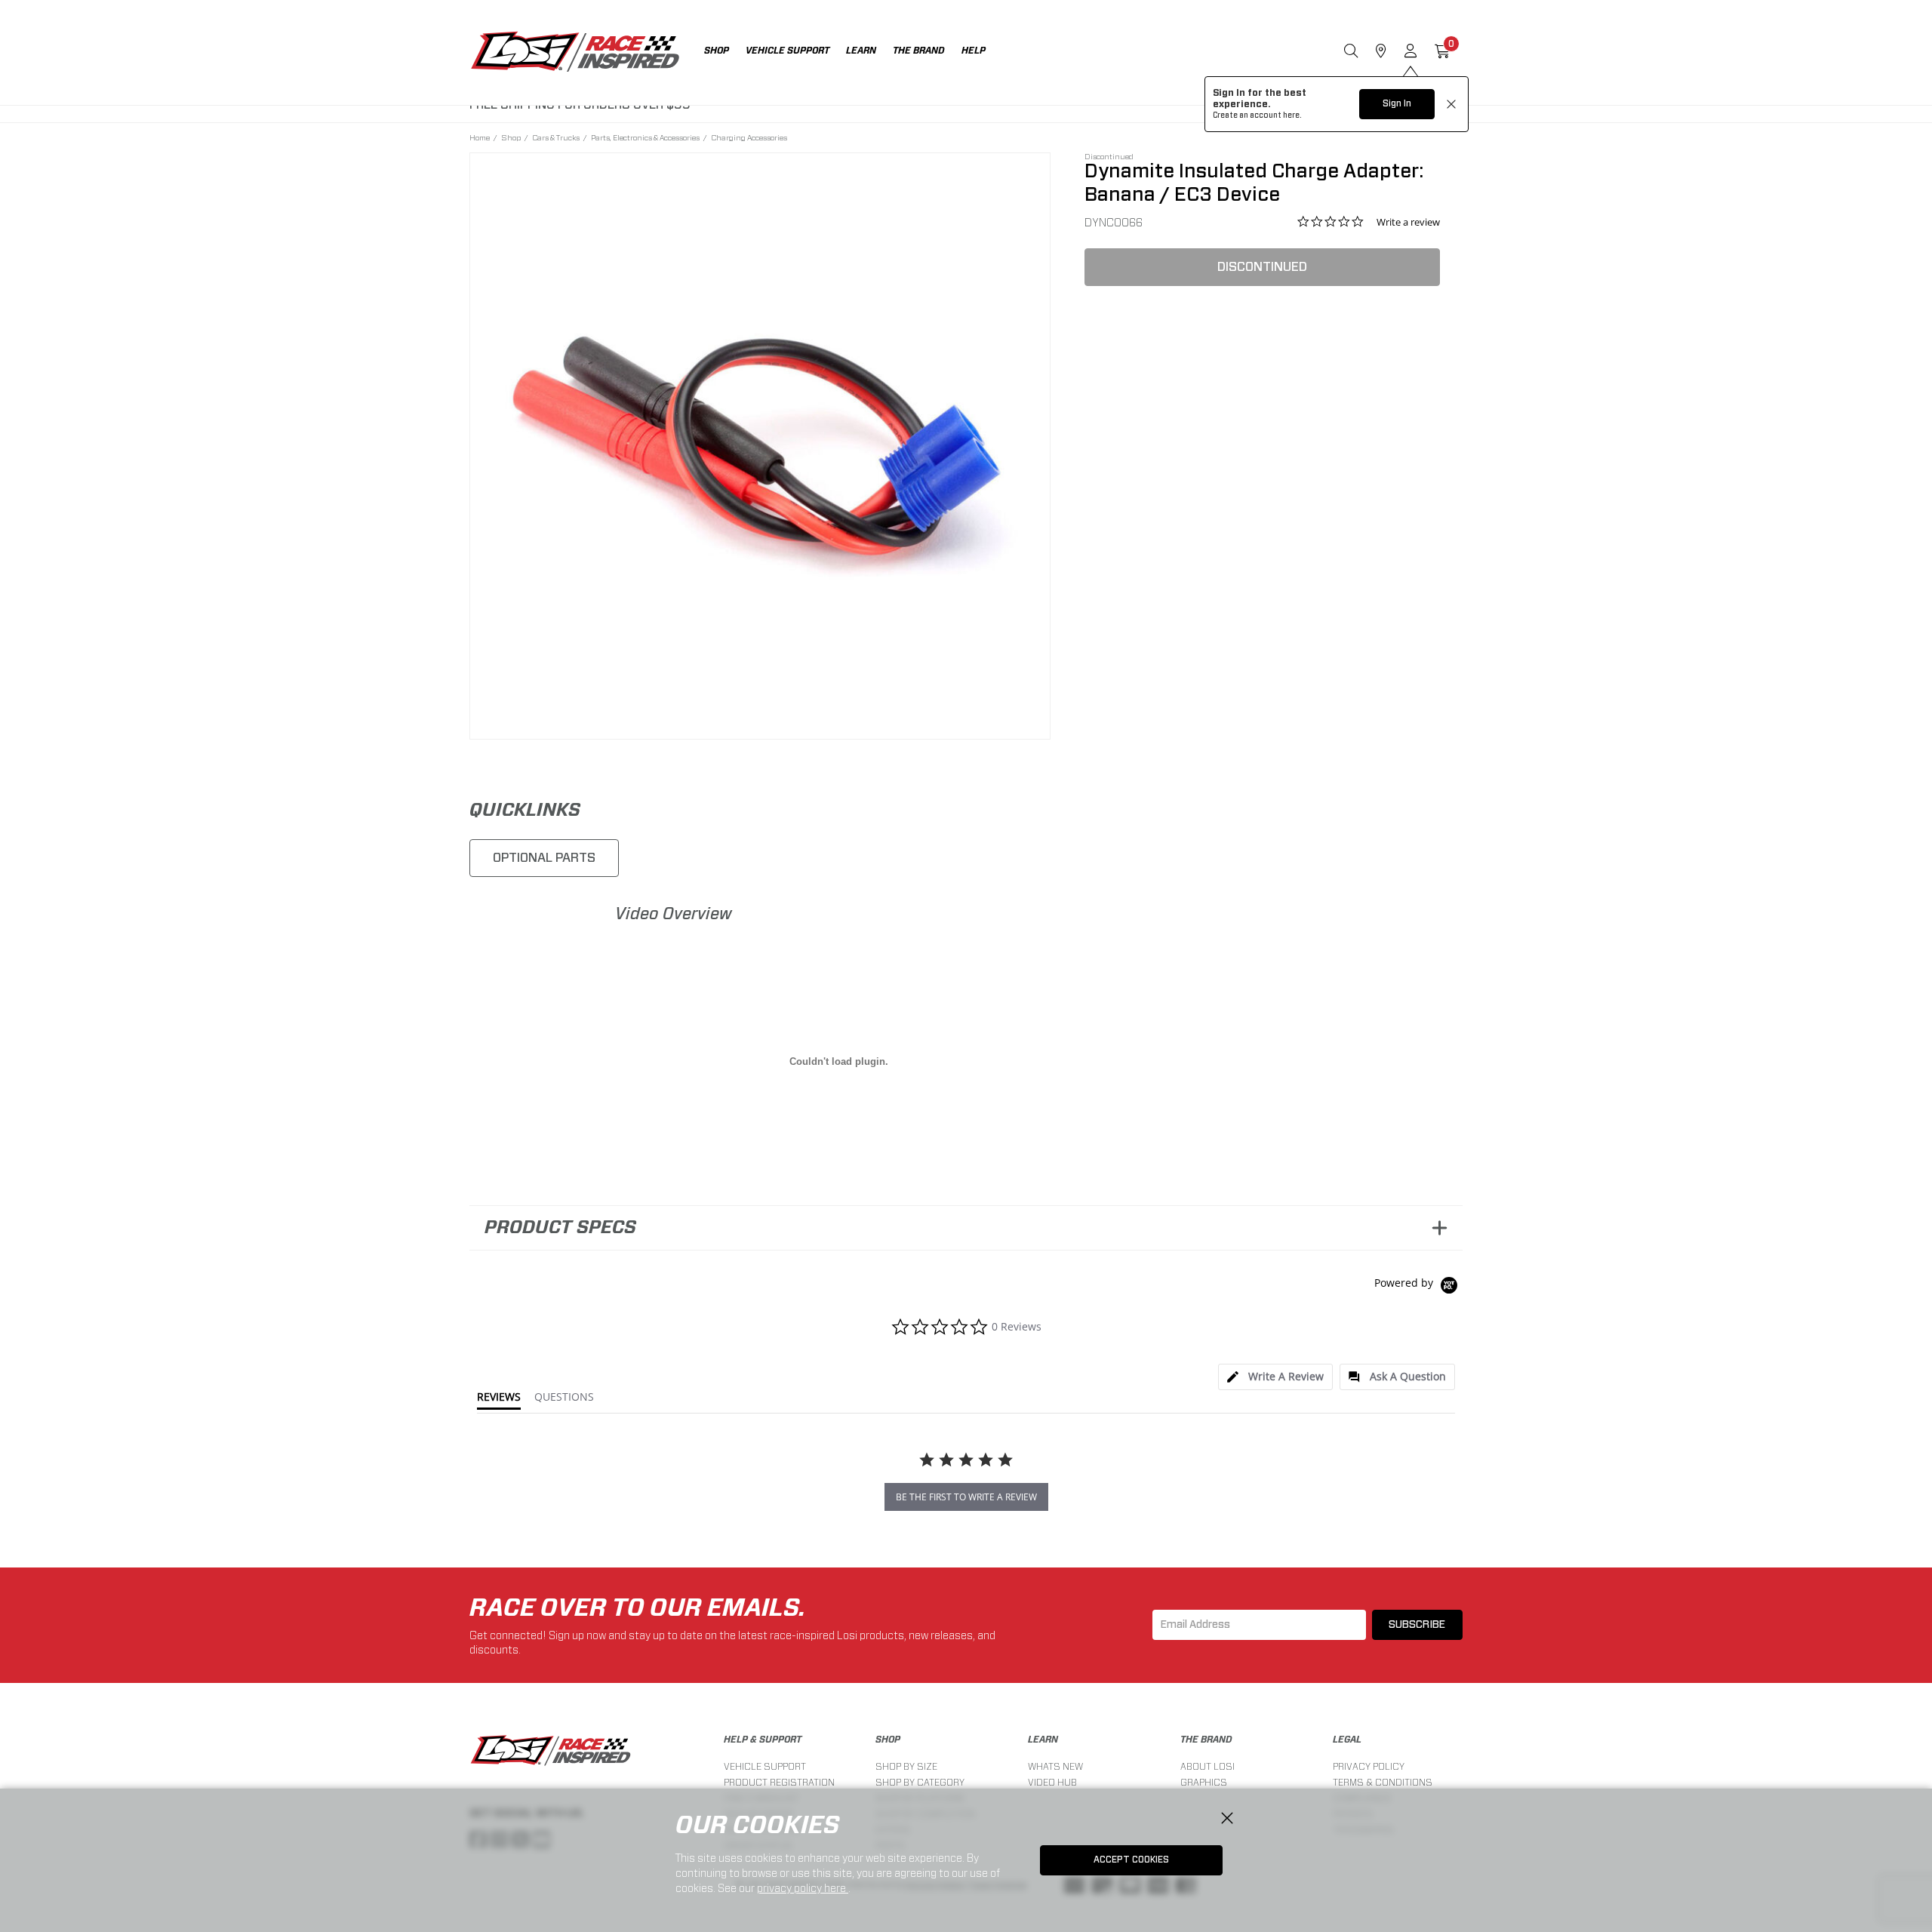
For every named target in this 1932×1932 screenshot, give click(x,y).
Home (480, 137)
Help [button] (974, 51)
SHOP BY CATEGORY (920, 1782)
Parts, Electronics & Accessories (645, 137)
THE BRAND (1206, 1740)
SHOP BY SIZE (906, 1766)
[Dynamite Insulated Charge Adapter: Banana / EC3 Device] (760, 443)
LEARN (1043, 1740)
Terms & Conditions (1383, 1782)
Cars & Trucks (556, 137)
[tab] (1275, 1377)
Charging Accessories (749, 137)
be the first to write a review (966, 1497)
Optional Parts (544, 858)
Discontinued (1262, 267)
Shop (511, 137)
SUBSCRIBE (1417, 1625)
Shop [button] (717, 51)
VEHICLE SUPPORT (765, 1766)
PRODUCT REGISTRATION (779, 1782)
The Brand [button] (919, 51)
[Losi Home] (575, 53)
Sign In (1397, 103)
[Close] (1227, 1819)
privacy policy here (803, 1888)
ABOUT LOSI (1207, 1766)
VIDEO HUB (1052, 1782)
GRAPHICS (1204, 1782)
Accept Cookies (1131, 1860)
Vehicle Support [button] (788, 51)
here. (1292, 115)
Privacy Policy (1369, 1766)
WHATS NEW (1055, 1766)
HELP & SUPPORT (763, 1740)
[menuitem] (725, 52)
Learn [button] (861, 51)
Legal (1347, 1740)
